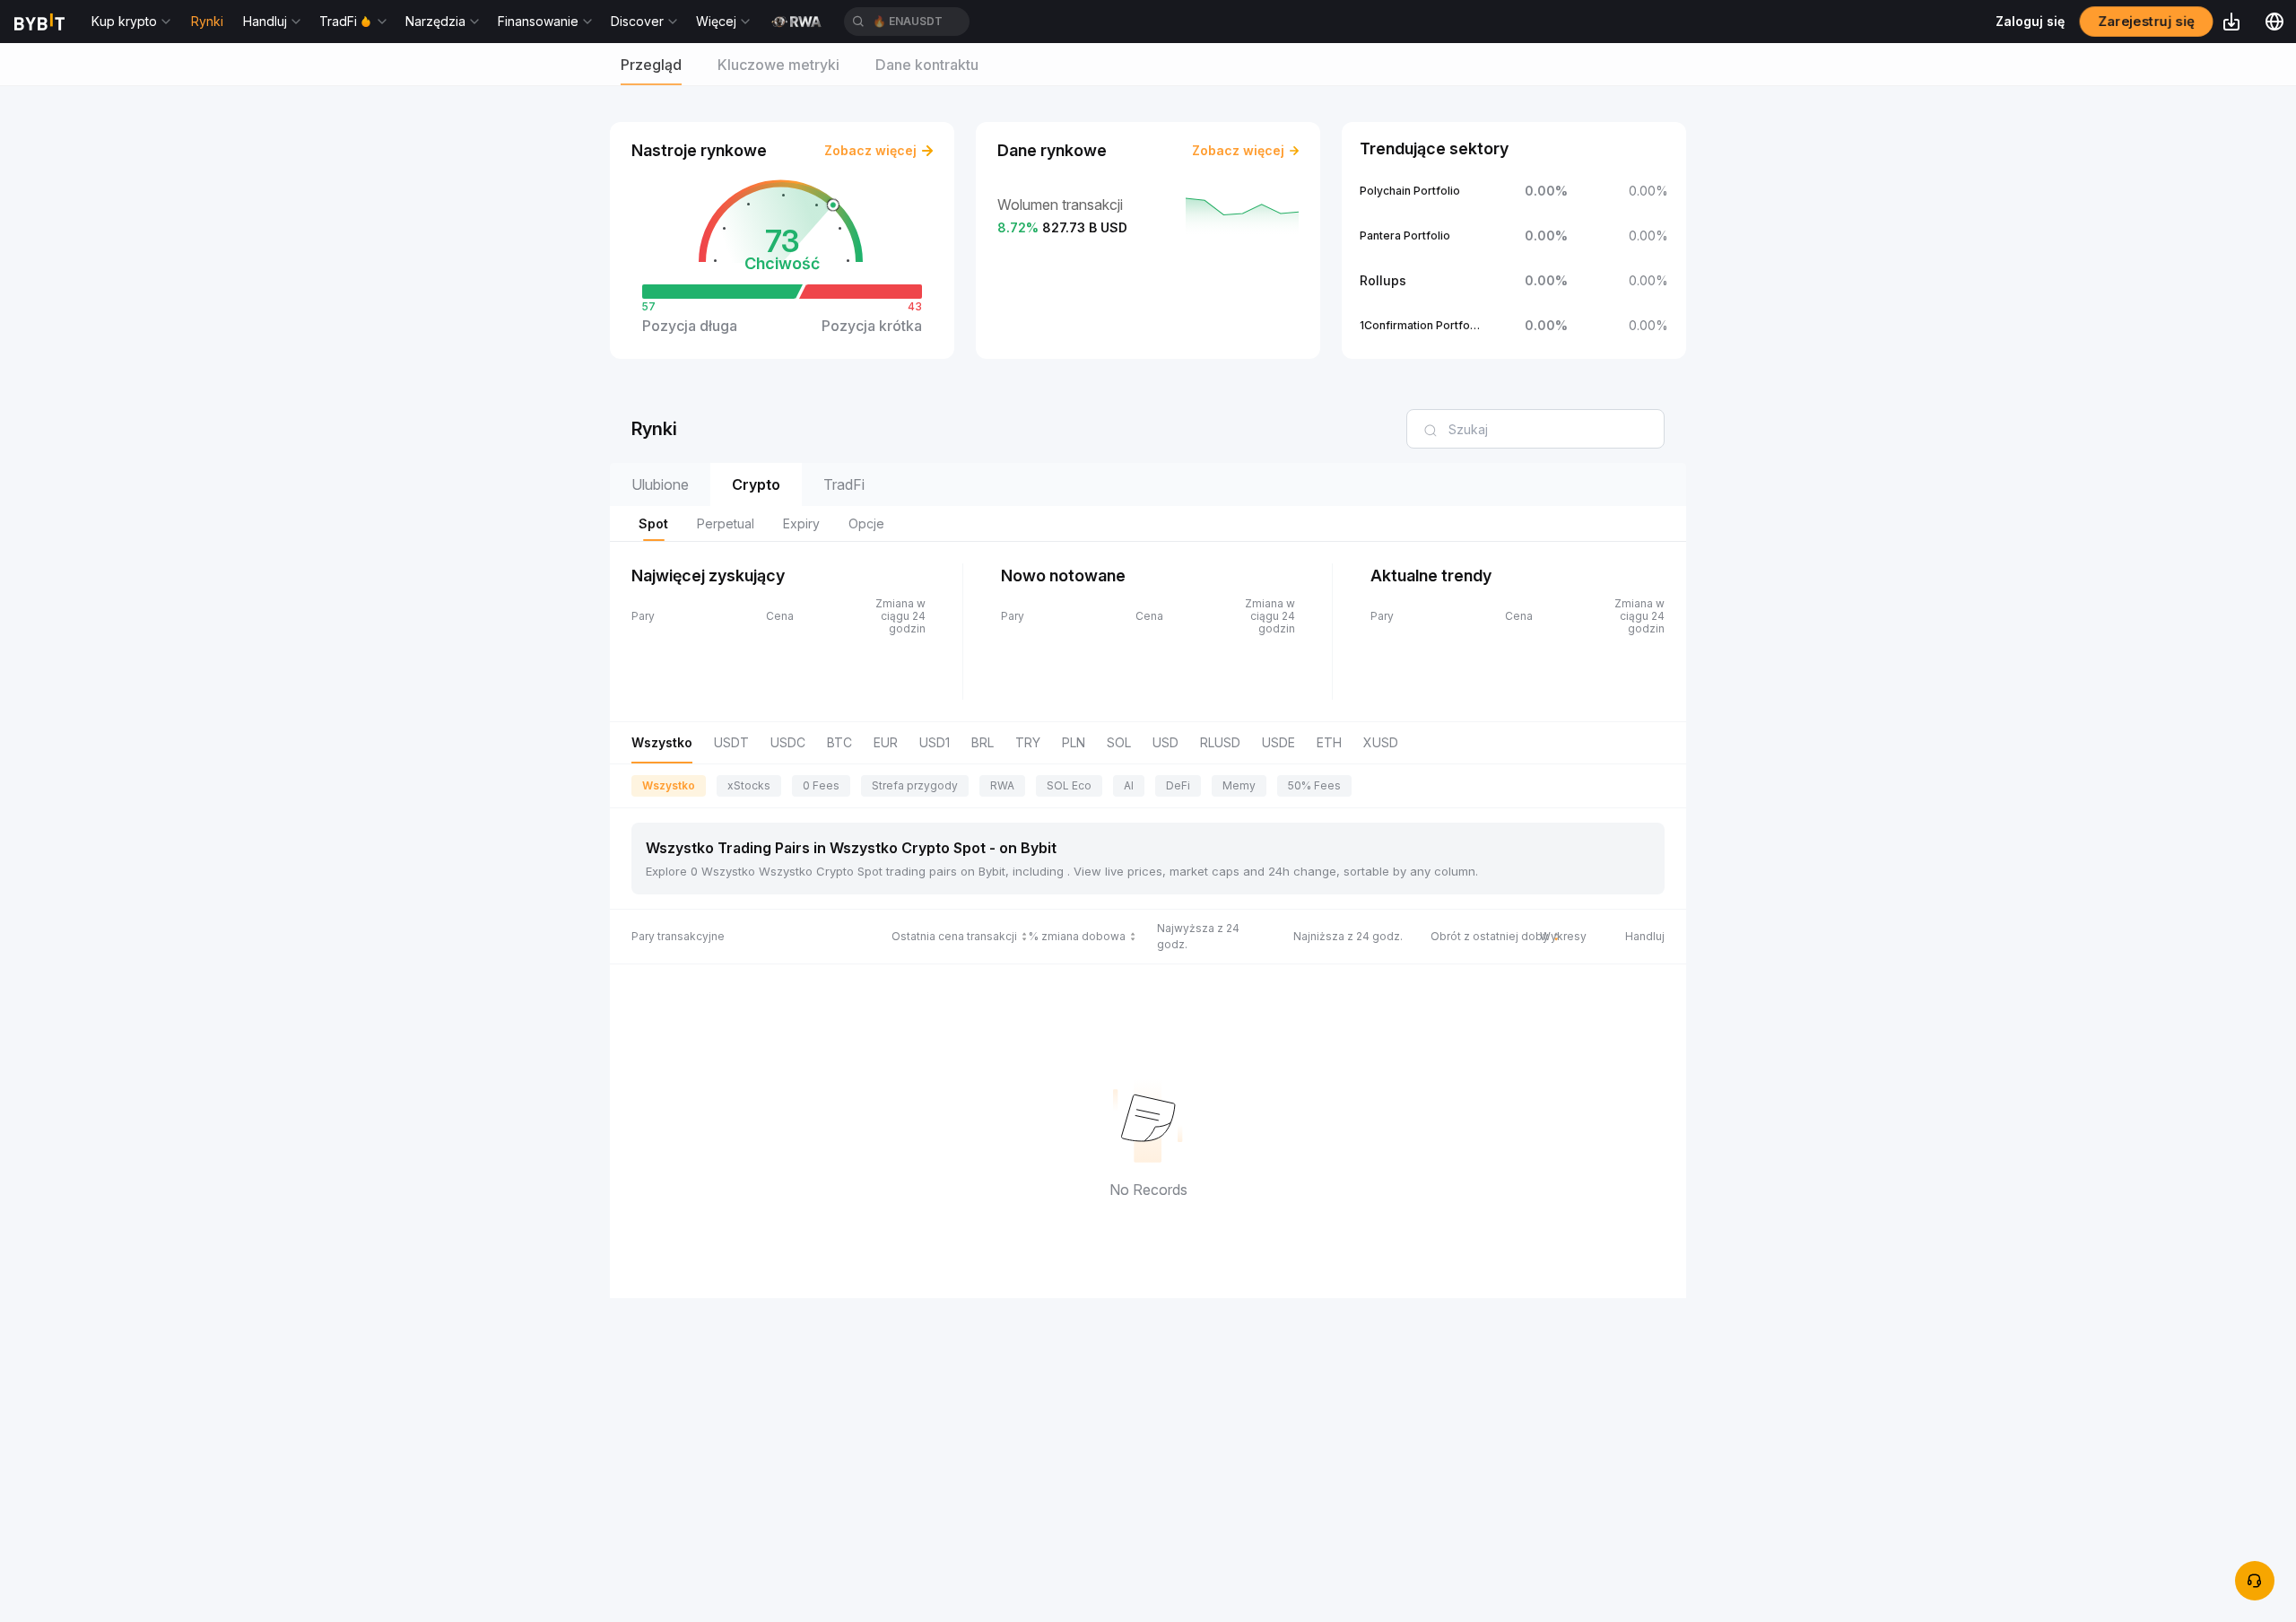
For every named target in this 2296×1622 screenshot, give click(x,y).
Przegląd (651, 65)
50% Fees (1314, 785)
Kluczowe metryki (778, 65)
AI (1129, 785)
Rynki (207, 21)
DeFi (1178, 785)
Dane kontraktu (927, 65)
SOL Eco (1069, 785)
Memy (1239, 785)
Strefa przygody (915, 785)
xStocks (749, 785)
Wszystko (669, 785)
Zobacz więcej (870, 150)
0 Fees (821, 785)
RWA (1002, 785)
